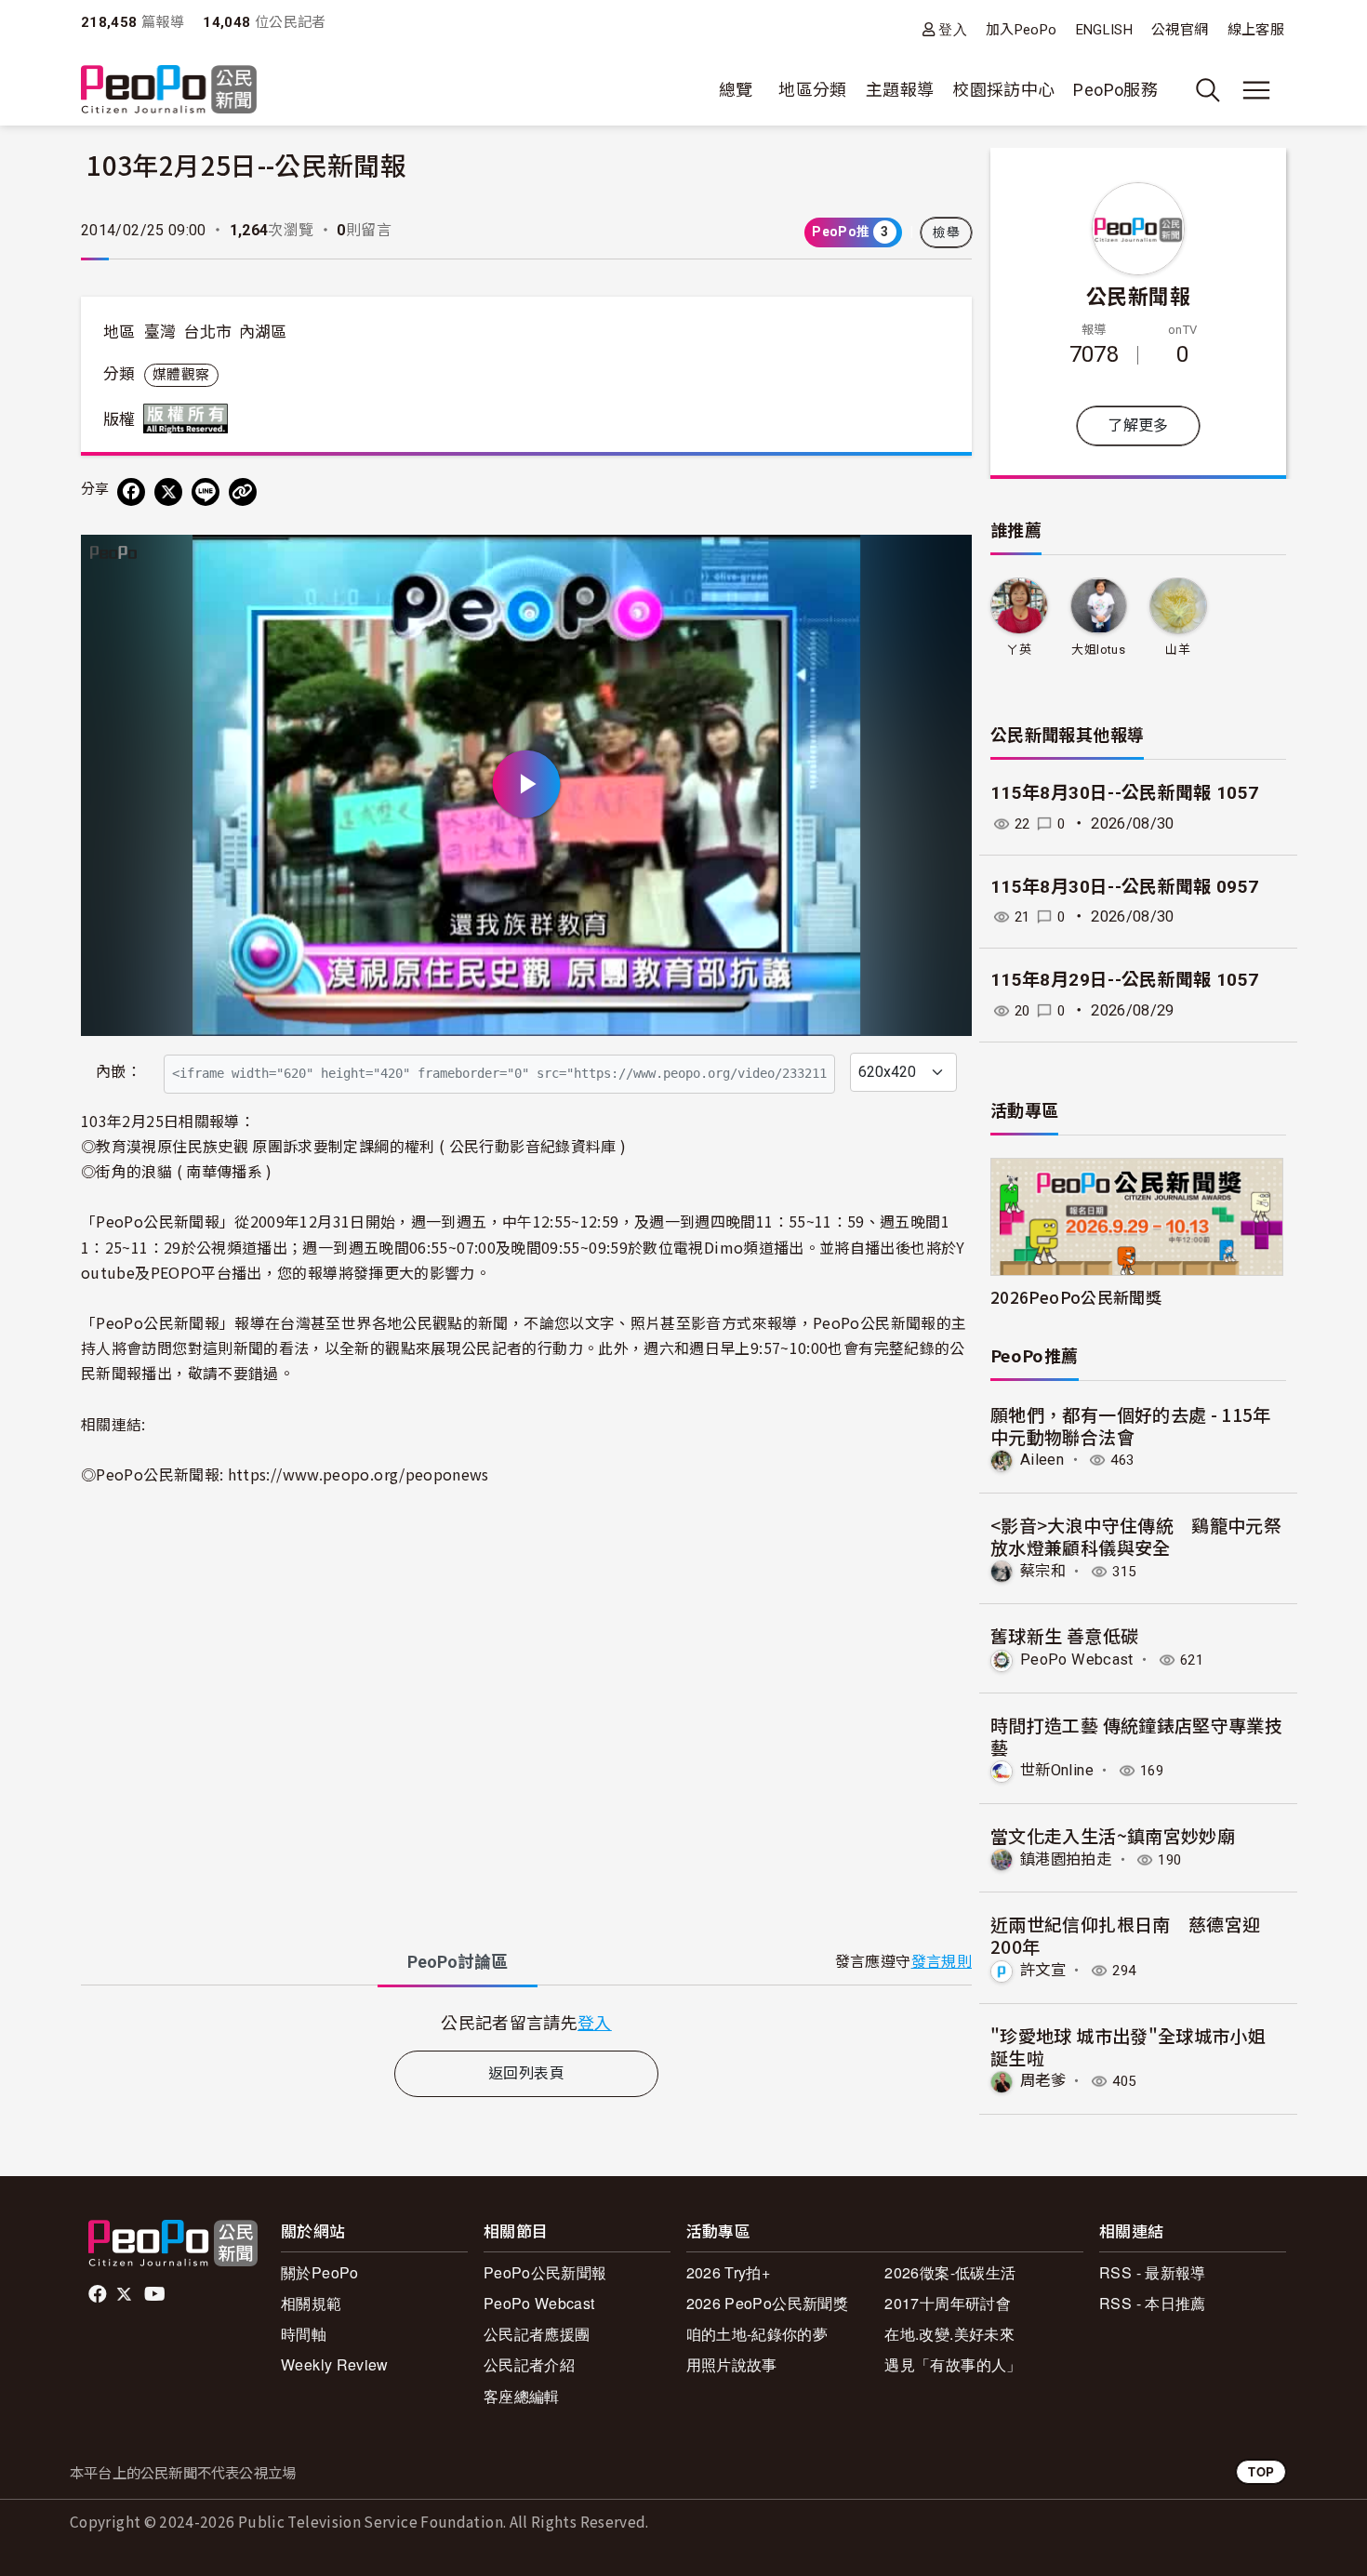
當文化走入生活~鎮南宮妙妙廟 (1113, 1835)
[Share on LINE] (206, 492)
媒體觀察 (181, 375)
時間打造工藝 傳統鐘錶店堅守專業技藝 (1136, 1736)
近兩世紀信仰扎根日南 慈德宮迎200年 (1125, 1935)
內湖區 (263, 332)
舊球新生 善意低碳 (1064, 1635)
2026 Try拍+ (729, 2272)
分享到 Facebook (946, 561)
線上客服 (1256, 30)
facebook (99, 2294)
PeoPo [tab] (458, 1962)
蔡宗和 (1043, 1571)
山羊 (1178, 650)
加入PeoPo (1022, 30)
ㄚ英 (1019, 650)
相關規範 (311, 2303)
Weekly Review (335, 2364)
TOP (1261, 2471)
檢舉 (946, 232)
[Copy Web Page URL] (243, 492)
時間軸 (304, 2334)
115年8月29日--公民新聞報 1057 (1125, 980)
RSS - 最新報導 (1153, 2272)
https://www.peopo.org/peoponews (358, 1474)
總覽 (736, 90)
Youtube (156, 2294)
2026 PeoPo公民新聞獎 (767, 2303)
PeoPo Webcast (1077, 1660)
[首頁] (169, 91)
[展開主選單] (1256, 90)
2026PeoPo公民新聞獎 (1076, 1297)
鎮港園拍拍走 (1066, 1859)
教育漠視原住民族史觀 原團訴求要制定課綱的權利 (265, 1146)
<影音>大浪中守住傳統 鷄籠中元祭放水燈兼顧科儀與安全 (1136, 1536)
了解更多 (1138, 425)
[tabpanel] (526, 2022)
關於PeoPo (320, 2272)
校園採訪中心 (1003, 90)
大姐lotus (1098, 650)
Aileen (1042, 1460)
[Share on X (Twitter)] (168, 492)
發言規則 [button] (942, 1962)
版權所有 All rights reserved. (190, 418)
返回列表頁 (526, 2073)
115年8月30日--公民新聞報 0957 (1125, 887)
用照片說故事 (732, 2364)
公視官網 (1180, 30)
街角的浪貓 (134, 1171)
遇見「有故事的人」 (953, 2364)
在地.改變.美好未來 (949, 2334)
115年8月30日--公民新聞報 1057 (1125, 793)
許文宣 (1043, 1970)
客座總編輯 (522, 2396)
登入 (953, 29)
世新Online (1057, 1770)
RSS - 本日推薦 (1153, 2303)
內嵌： (119, 1072)
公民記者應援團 (537, 2334)
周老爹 (1043, 2081)
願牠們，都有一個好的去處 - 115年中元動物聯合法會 (1131, 1425)
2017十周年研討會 (948, 2303)
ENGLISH (1105, 30)
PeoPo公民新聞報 (545, 2272)
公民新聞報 (1138, 295)
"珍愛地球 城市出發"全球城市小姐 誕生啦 (1128, 2046)
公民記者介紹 (529, 2364)
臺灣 (160, 332)
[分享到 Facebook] (131, 492)
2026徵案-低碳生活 (950, 2272)
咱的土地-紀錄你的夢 (757, 2334)
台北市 (207, 332)
